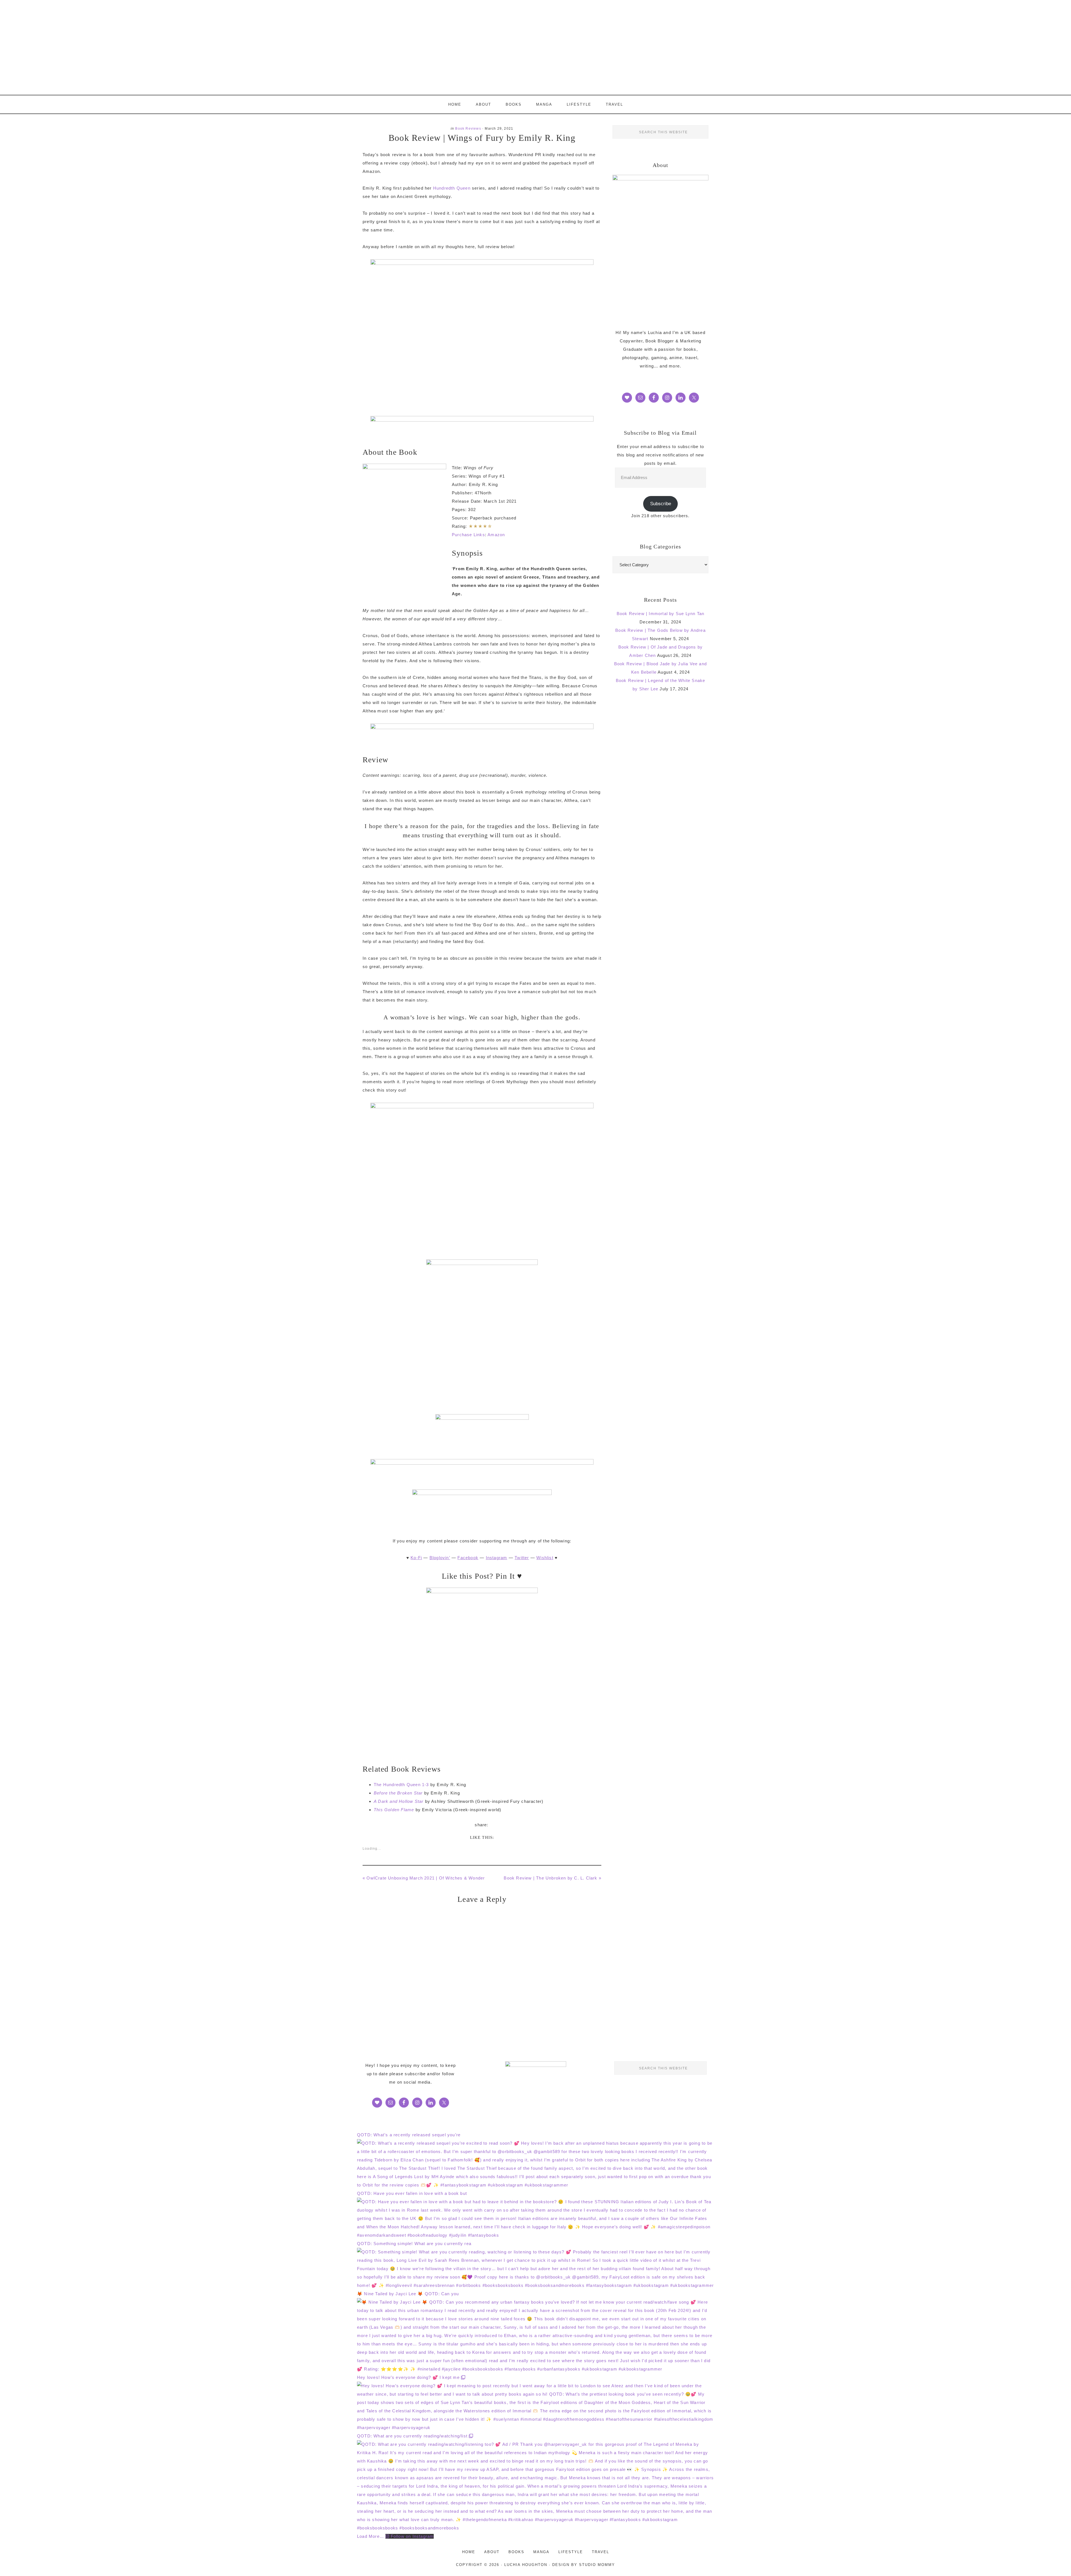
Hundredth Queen (452, 188)
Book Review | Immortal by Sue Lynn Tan (661, 614)
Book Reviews (468, 129)
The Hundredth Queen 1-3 (401, 1785)
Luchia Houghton (535, 47)
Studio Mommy (597, 2565)
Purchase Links (468, 535)
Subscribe (661, 504)
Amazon (496, 535)
